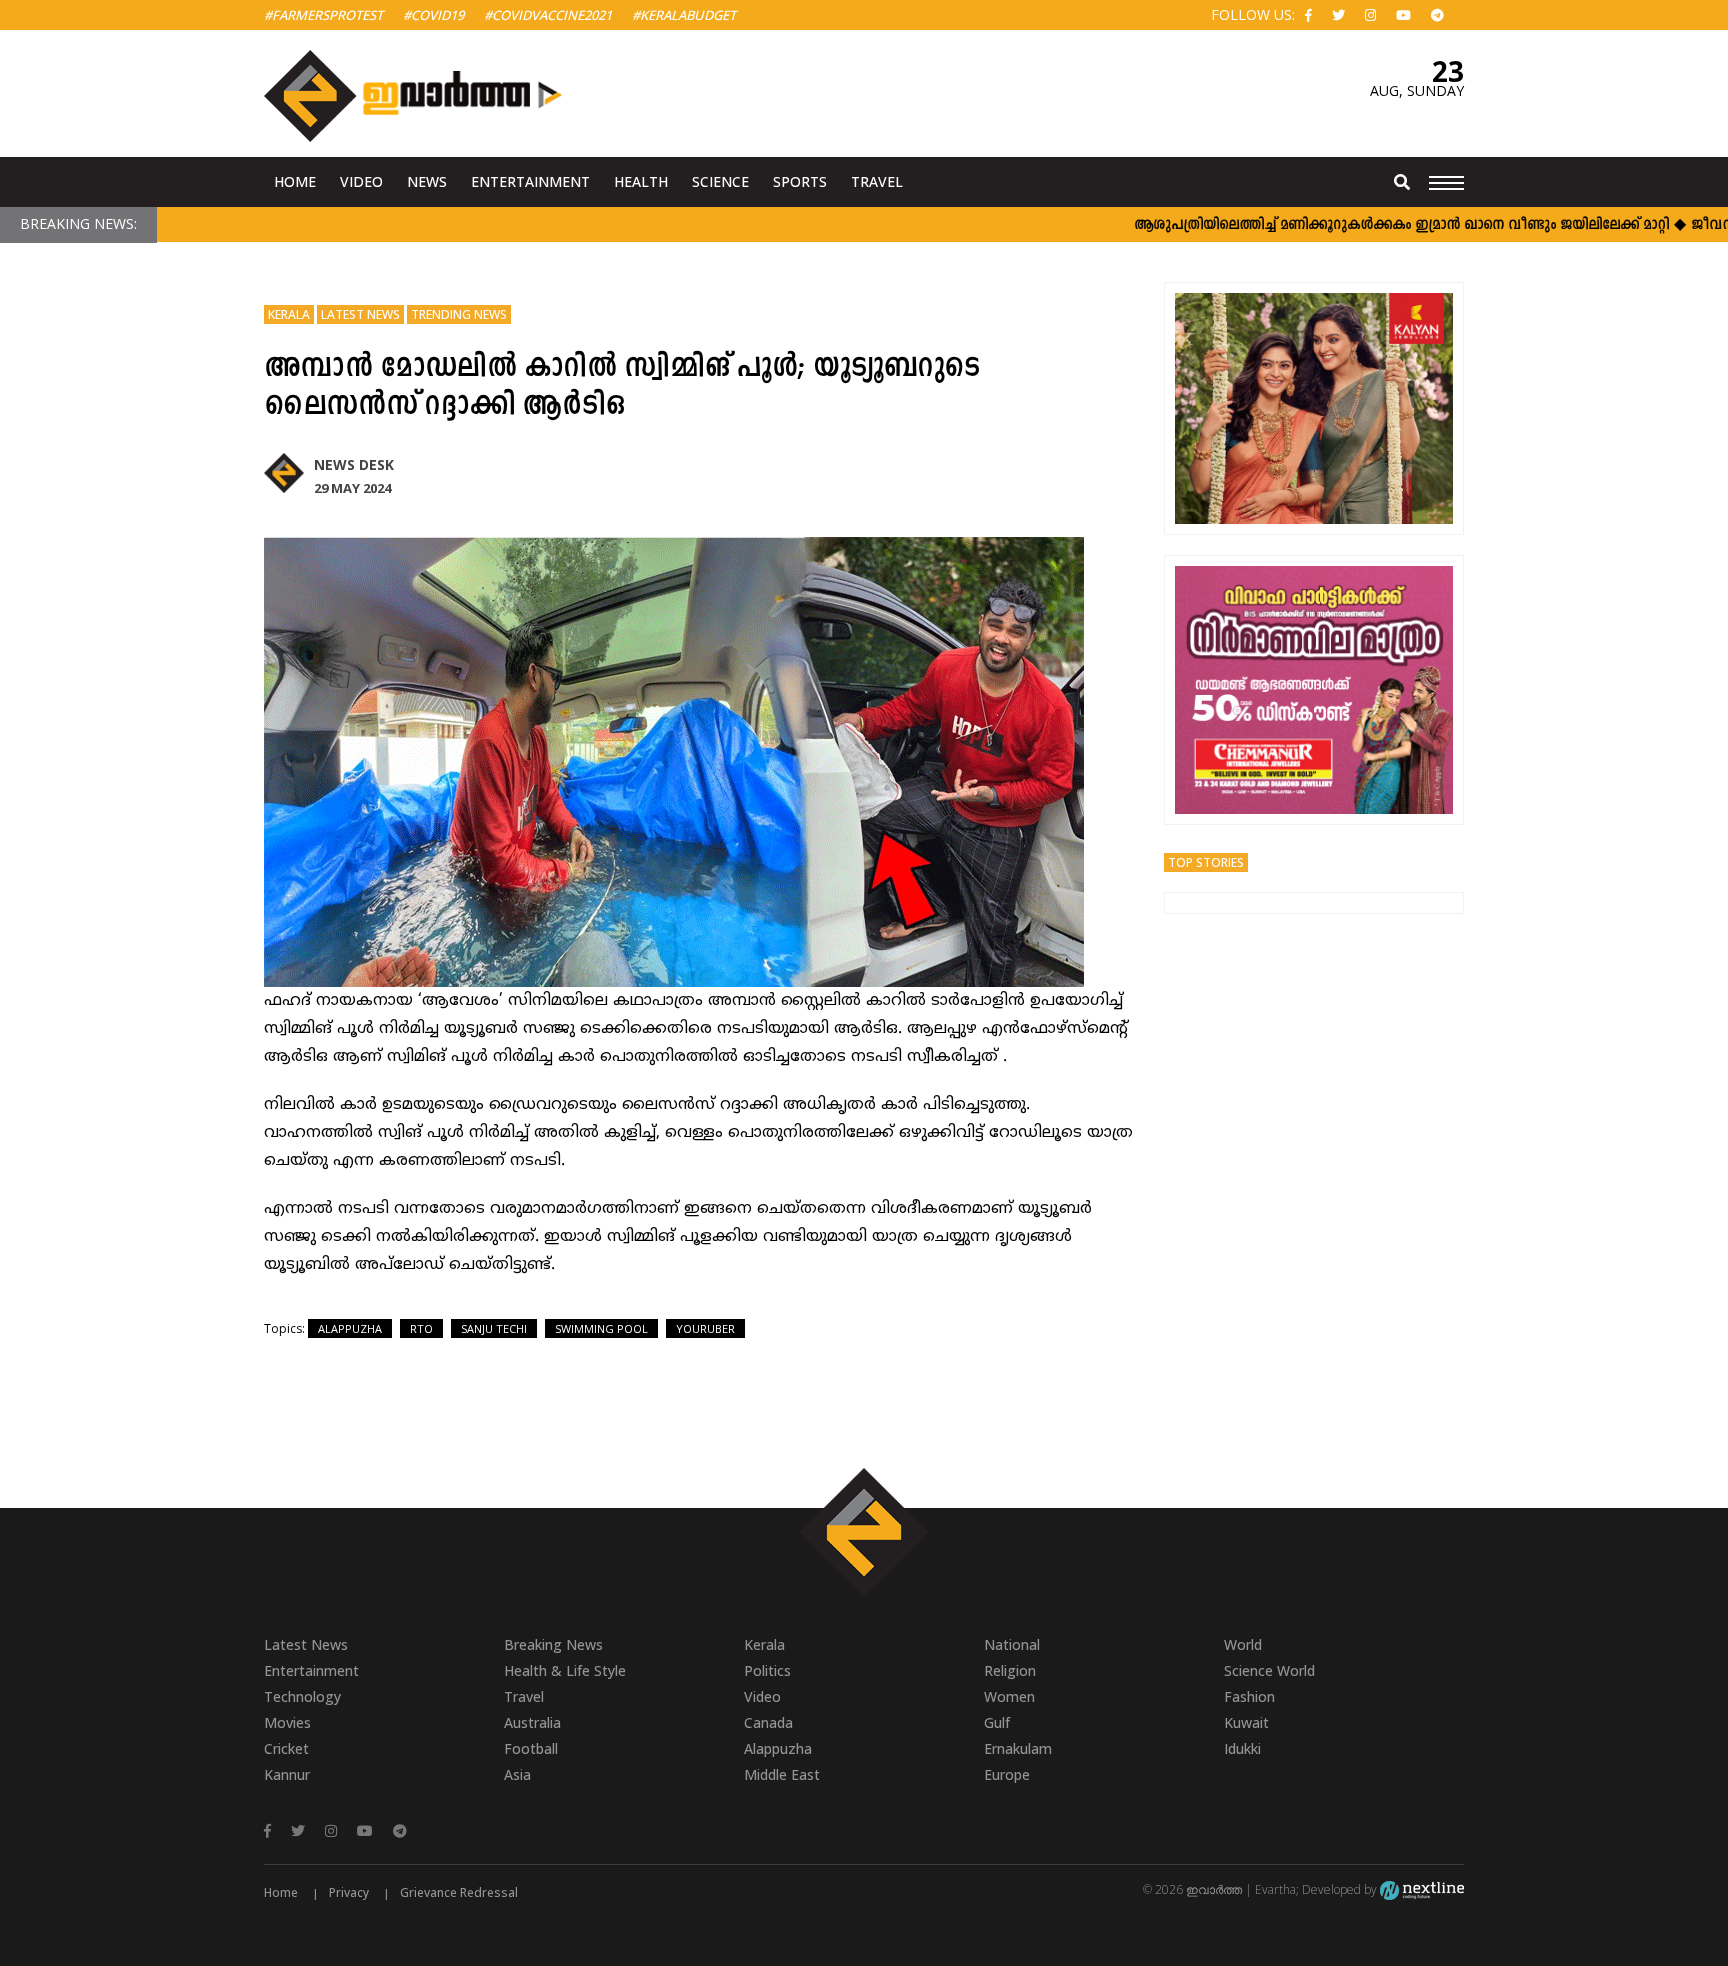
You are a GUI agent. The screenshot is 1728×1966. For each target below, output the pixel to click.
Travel (877, 181)
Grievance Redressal (459, 1892)
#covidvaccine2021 (548, 15)
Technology (302, 1696)
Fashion (1249, 1696)
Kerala (289, 314)
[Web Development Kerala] (1422, 1889)
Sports (800, 181)
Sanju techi (494, 1328)
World (1243, 1644)
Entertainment (530, 181)
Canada (768, 1722)
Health (641, 181)
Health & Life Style (565, 1670)
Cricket (286, 1748)
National (1012, 1644)
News (427, 181)
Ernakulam (1018, 1748)
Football (531, 1748)
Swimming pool (601, 1328)
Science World (1269, 1670)
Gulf (997, 1722)
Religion (1010, 1670)
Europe (1007, 1774)
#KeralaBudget (684, 15)
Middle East (782, 1774)
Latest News (360, 314)
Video (361, 181)
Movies (287, 1722)
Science (720, 181)
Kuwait (1246, 1722)
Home (295, 181)
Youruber (705, 1328)
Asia (517, 1774)
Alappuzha (350, 1328)
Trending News (459, 314)
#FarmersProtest (323, 15)
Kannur (287, 1774)
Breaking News (553, 1644)
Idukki (1242, 1748)
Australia (532, 1722)
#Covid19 (433, 15)
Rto (421, 1328)
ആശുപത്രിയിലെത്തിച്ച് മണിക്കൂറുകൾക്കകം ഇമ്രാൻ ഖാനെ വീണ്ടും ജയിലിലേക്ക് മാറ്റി (1357, 225)
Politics (767, 1670)
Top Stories (1206, 862)
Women (1009, 1696)
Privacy (349, 1892)
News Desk (354, 464)
